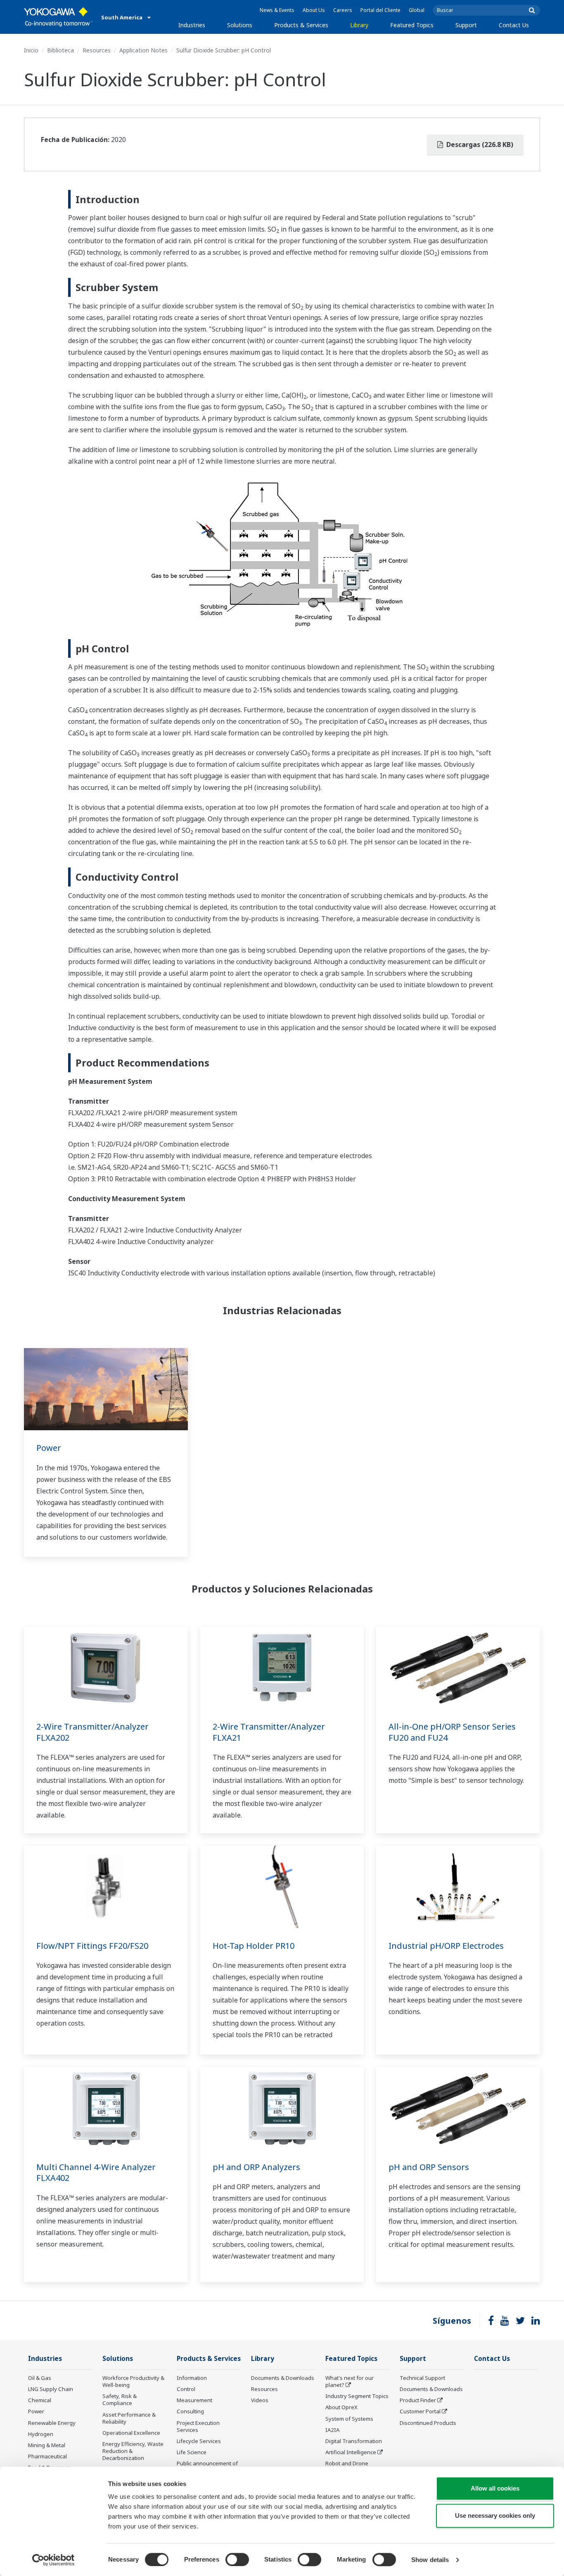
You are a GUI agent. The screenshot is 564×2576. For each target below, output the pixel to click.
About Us (314, 10)
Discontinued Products (428, 2423)
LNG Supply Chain (51, 2389)
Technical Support (422, 2378)
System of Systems (349, 2419)
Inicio (31, 50)
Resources (97, 50)
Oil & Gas (40, 2378)
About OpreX (341, 2407)
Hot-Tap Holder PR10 (254, 1946)
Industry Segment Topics (357, 2396)
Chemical (40, 2400)
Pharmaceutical (47, 2456)
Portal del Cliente (380, 10)
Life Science (192, 2452)
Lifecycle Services (199, 2441)
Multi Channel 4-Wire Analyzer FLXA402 (96, 2173)
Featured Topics (412, 25)
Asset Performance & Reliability (129, 2418)
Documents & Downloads (283, 2378)
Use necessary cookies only (495, 2516)
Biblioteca (60, 50)
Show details (430, 2560)
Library (359, 25)
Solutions (240, 25)
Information (192, 2378)
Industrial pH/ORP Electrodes (446, 1946)
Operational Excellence (131, 2433)
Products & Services (301, 25)
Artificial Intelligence (351, 2452)
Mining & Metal (47, 2445)
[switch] (237, 2559)
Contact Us (514, 25)
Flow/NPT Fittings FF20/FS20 (92, 1946)
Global (417, 10)
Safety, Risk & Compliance (120, 2399)
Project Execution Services (198, 2426)
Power (49, 1448)
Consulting (190, 2411)
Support (466, 25)
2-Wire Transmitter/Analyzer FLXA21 (269, 1732)
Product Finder (418, 2400)
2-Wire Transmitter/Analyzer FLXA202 (92, 1732)
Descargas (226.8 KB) (479, 145)
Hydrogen (41, 2434)
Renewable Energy (52, 2423)
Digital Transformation (354, 2441)
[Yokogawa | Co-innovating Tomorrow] (58, 17)
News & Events (277, 10)
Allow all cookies (495, 2488)
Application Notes (143, 50)
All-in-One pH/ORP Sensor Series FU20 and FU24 (452, 1732)
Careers (343, 10)
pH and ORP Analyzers (256, 2167)
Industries (192, 25)
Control (186, 2389)
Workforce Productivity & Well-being (133, 2381)
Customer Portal (420, 2411)
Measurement (194, 2400)
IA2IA (332, 2430)
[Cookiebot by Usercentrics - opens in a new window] (53, 2560)
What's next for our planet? (350, 2381)
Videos (260, 2400)
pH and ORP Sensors (429, 2167)
